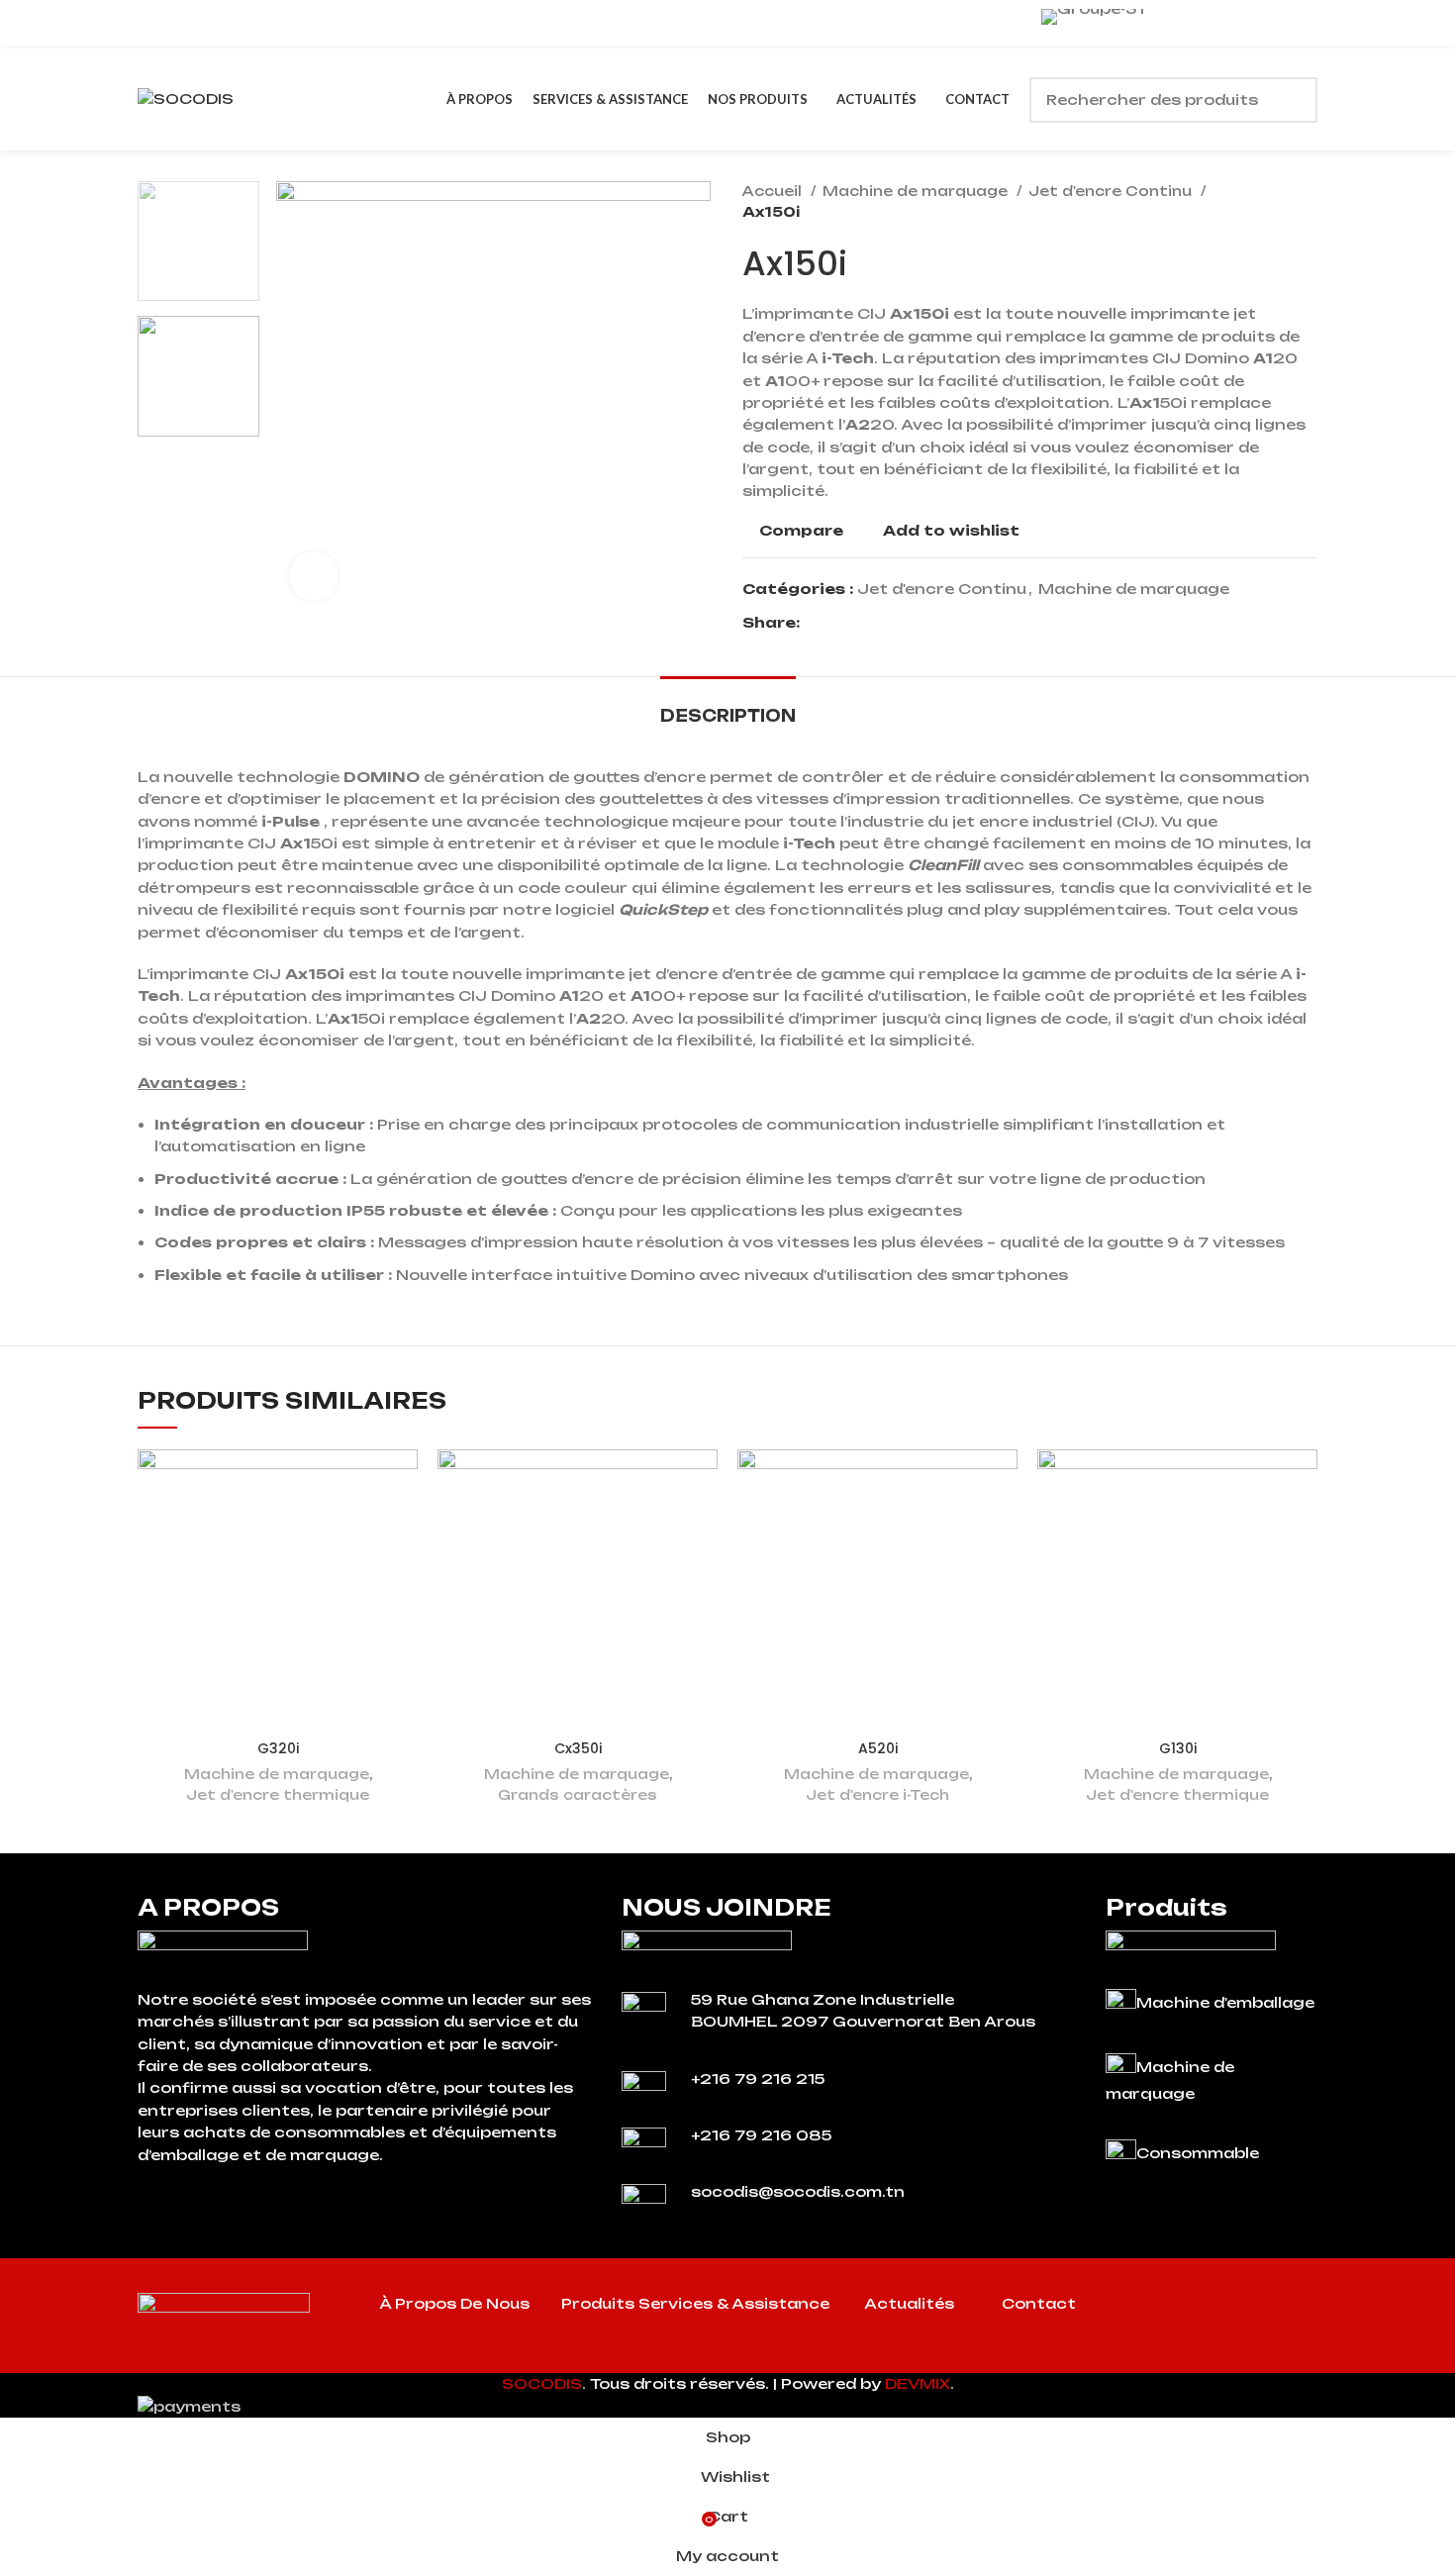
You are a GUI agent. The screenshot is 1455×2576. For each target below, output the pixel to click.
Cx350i (578, 1748)
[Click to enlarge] (314, 576)
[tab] (728, 706)
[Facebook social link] (816, 624)
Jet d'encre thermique (278, 1795)
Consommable (1198, 2153)
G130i (1178, 1748)
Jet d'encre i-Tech (877, 1795)
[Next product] (1308, 202)
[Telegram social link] (907, 624)
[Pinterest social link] (862, 624)
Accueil (774, 191)
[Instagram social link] (1231, 2308)
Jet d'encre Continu (1112, 191)
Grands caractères (578, 1795)
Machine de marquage (917, 191)
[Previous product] (1268, 202)
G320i (278, 1748)
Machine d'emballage (1225, 2002)
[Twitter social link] (839, 624)
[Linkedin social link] (884, 624)
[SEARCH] (1295, 100)
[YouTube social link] (1257, 2308)
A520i (878, 1748)
